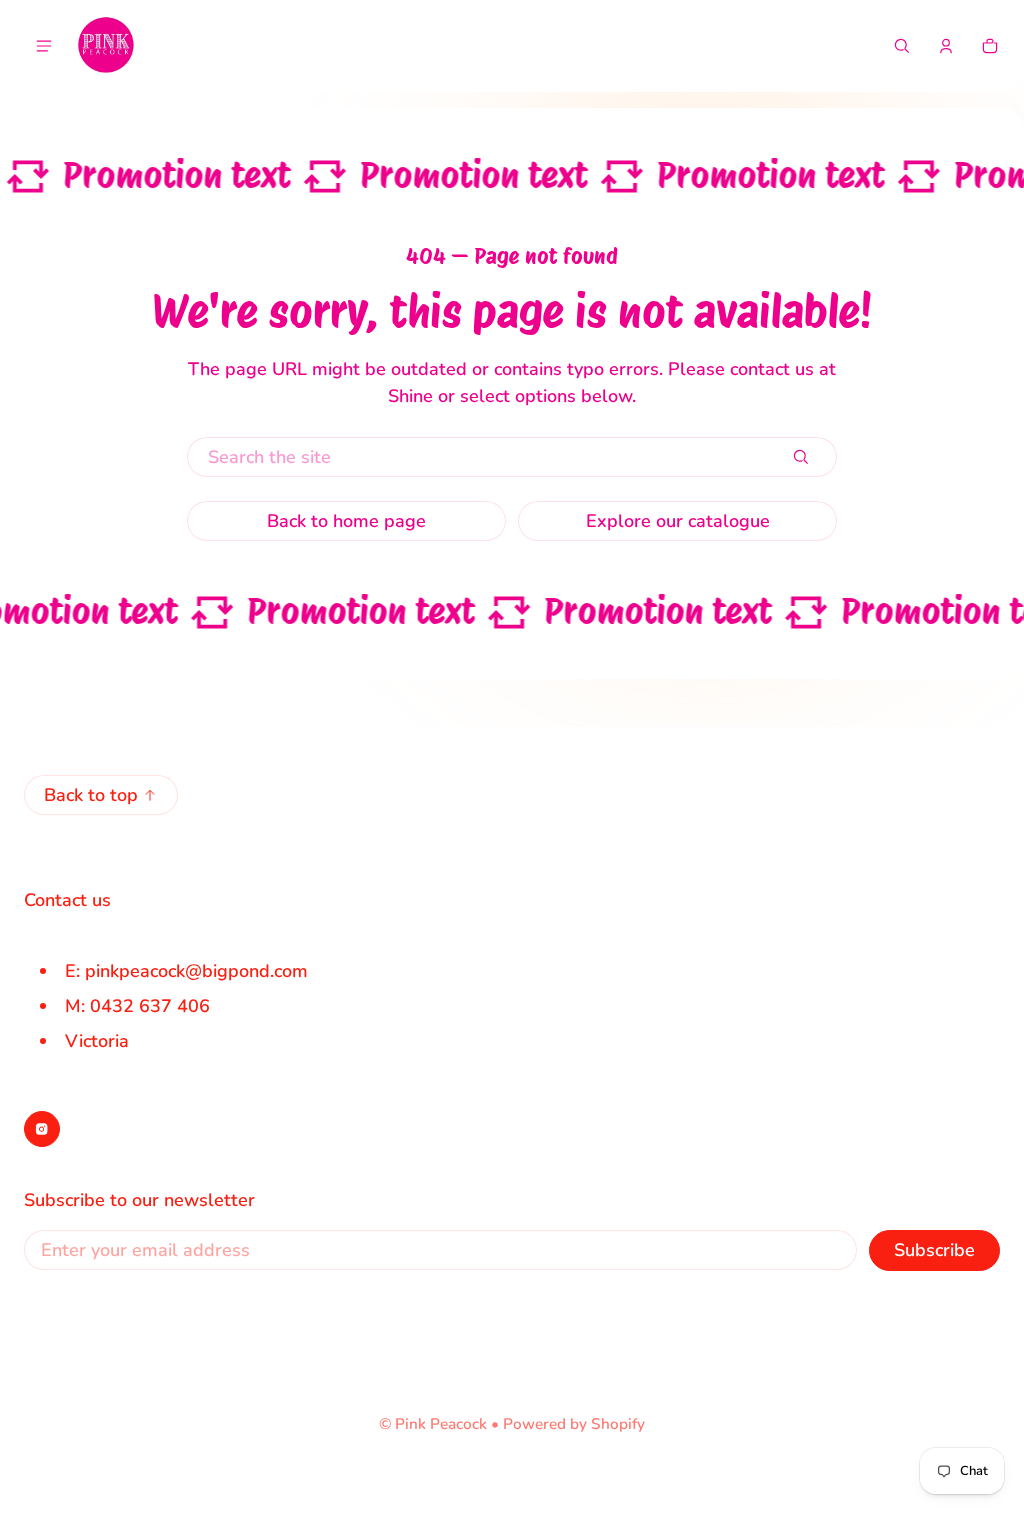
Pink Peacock (441, 1424)
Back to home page (346, 521)
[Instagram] (42, 1129)
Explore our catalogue (678, 521)
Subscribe (934, 1250)
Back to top (91, 795)
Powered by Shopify (574, 1424)
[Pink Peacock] (106, 46)
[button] (902, 46)
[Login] (946, 46)
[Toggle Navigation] (44, 46)
